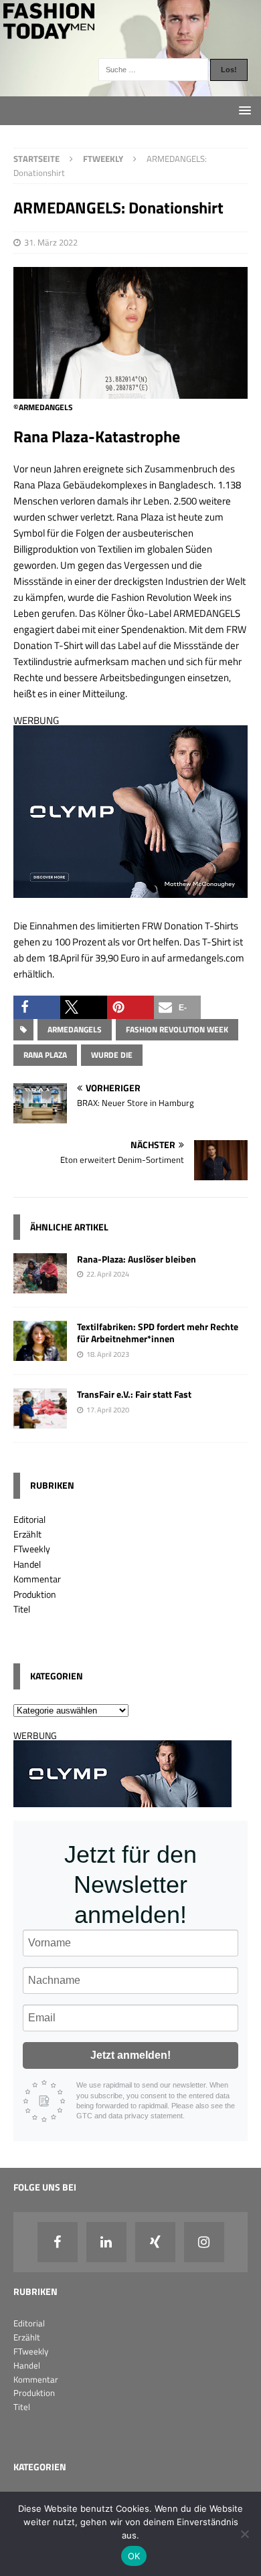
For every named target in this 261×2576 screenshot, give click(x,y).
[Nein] (244, 2534)
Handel (27, 1564)
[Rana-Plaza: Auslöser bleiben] (40, 1286)
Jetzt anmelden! (130, 2055)
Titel (22, 1609)
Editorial (29, 1519)
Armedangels (75, 1029)
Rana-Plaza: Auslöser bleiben (137, 1259)
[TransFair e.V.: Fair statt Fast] (40, 1421)
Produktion (35, 1594)
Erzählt (27, 1534)
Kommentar (37, 1579)
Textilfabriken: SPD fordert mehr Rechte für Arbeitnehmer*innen (158, 1332)
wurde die (112, 1055)
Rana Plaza (45, 1055)
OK (134, 2556)
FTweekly (32, 1549)
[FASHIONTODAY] (130, 89)
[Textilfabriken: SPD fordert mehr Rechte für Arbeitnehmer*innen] (40, 1353)
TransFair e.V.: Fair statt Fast (134, 1394)
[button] (37, 1007)
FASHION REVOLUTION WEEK (177, 1029)
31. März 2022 (51, 242)
